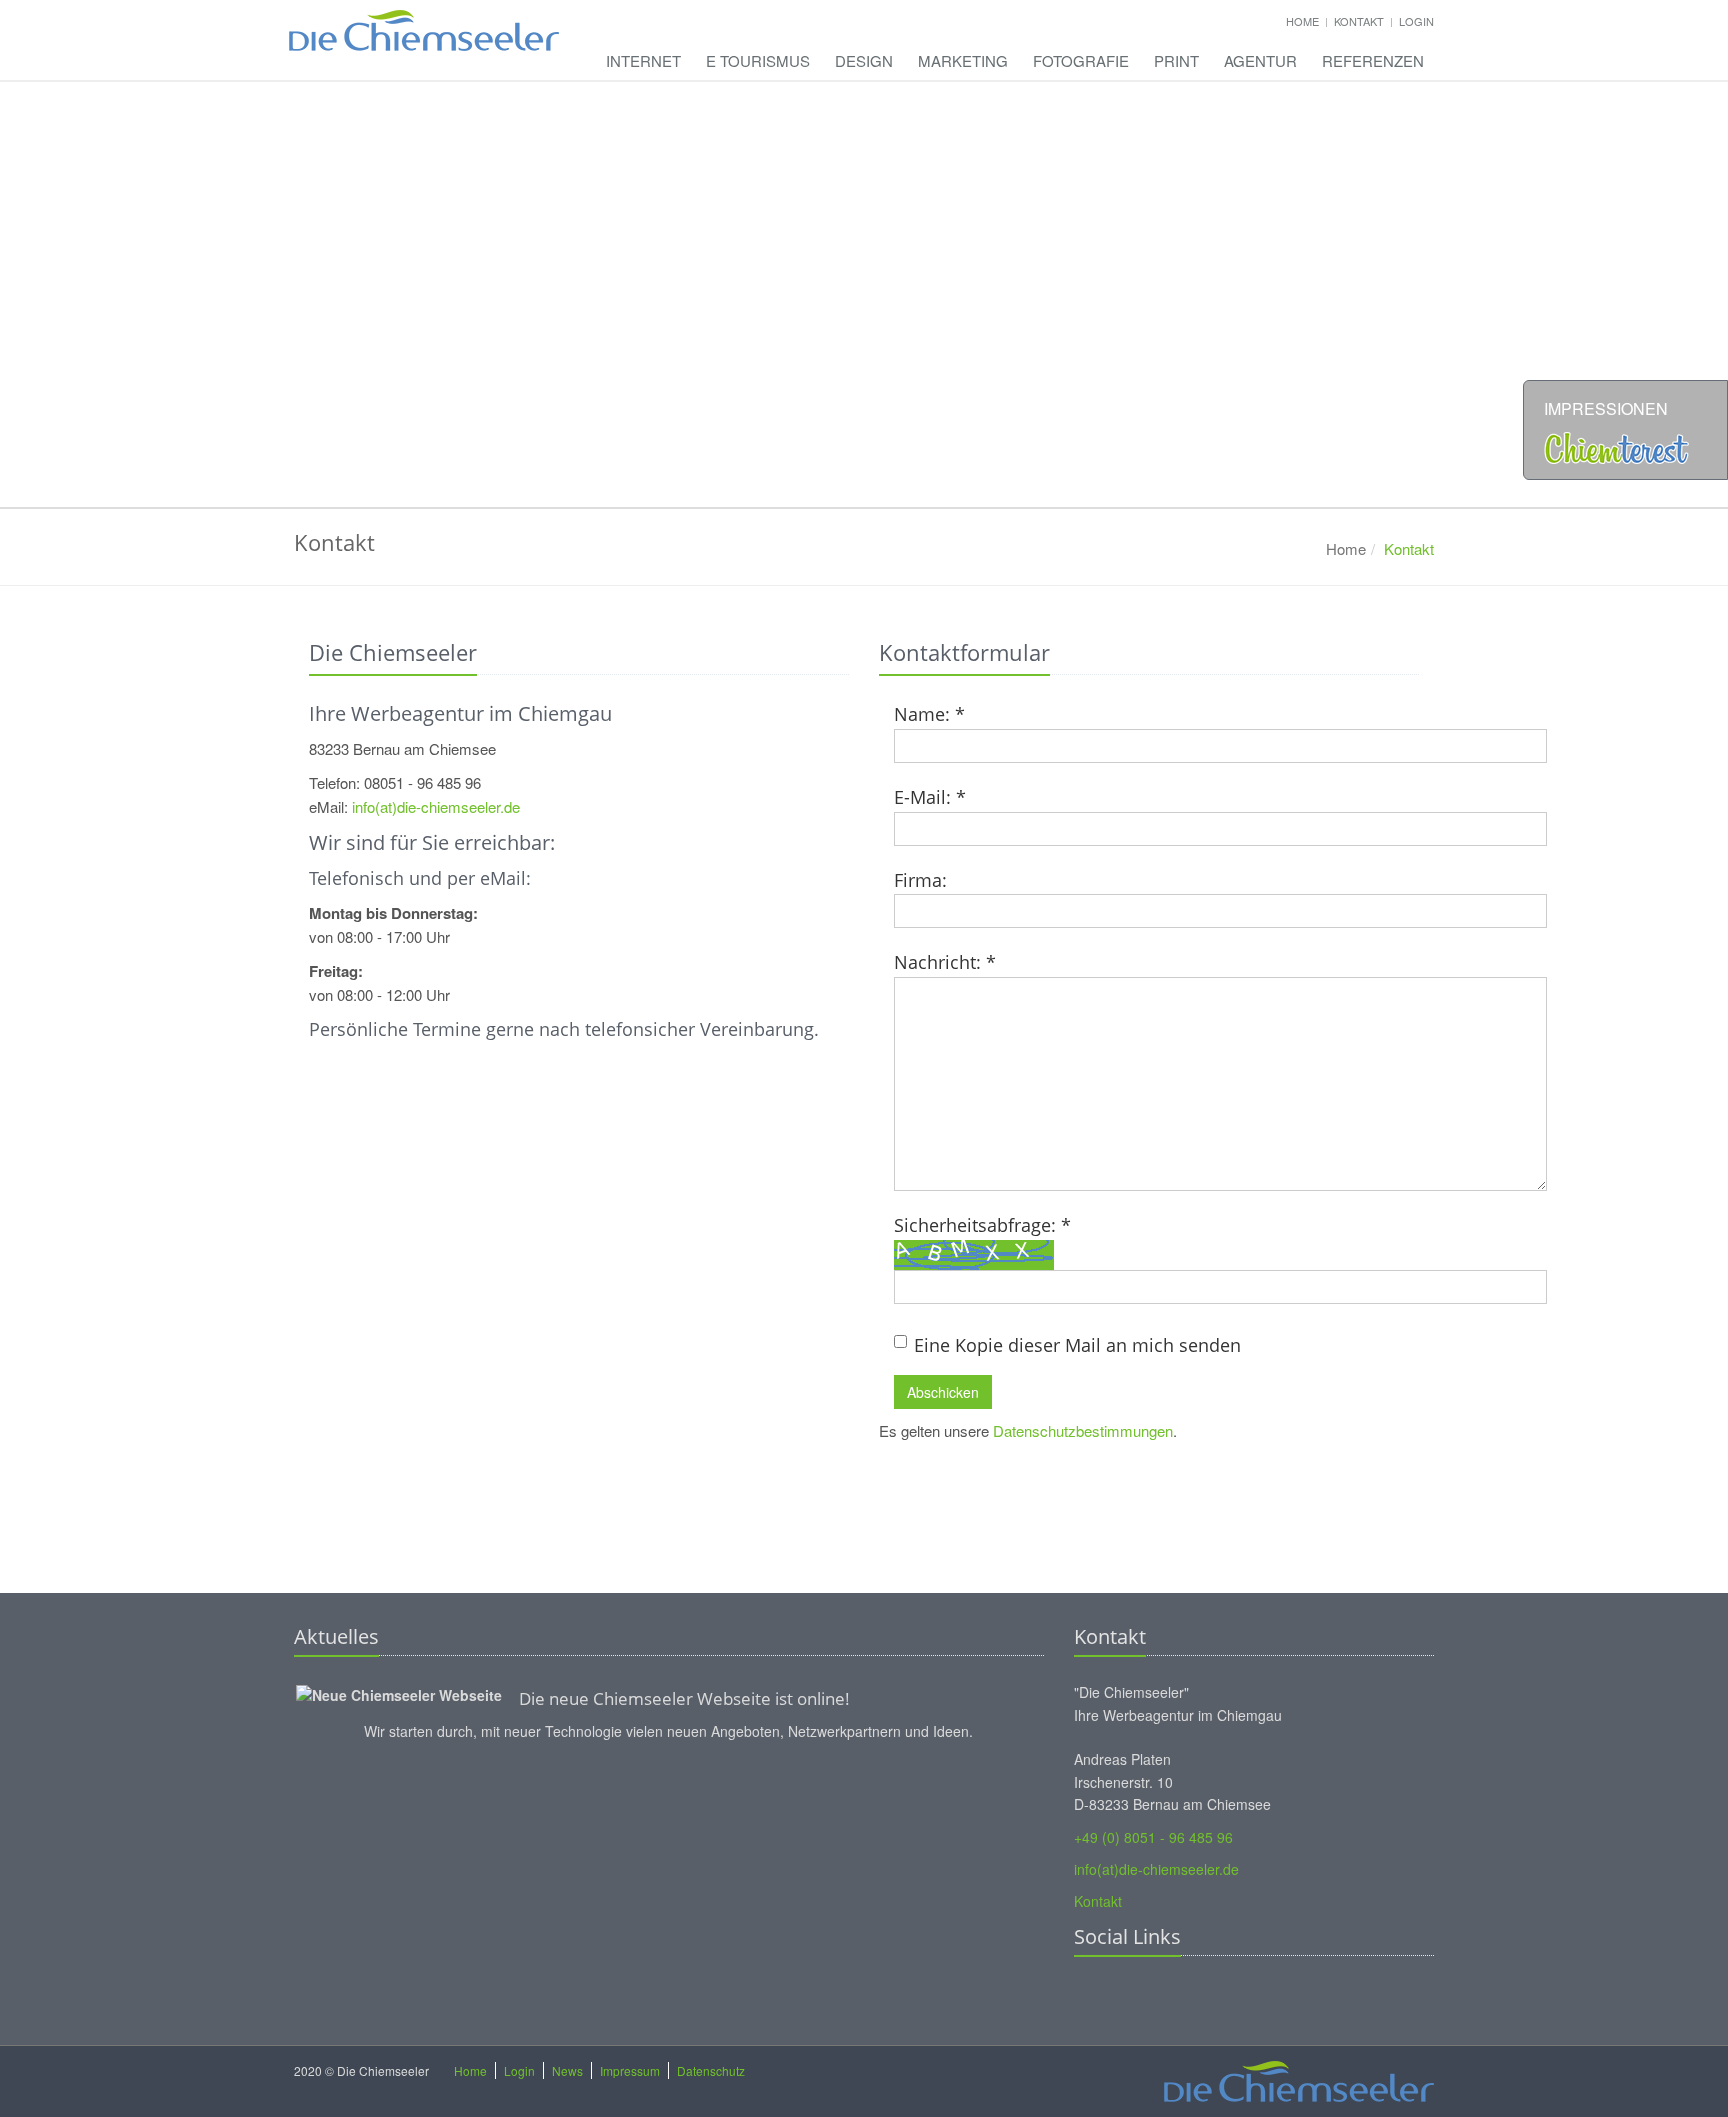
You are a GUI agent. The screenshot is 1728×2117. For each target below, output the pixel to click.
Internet (643, 60)
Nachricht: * (945, 962)
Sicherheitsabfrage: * (982, 1225)
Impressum (630, 2070)
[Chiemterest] (1616, 445)
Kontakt (1359, 21)
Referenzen (1373, 60)
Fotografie (1081, 60)
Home (1302, 21)
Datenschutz (711, 2070)
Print (1176, 60)
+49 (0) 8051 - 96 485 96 (1153, 1837)
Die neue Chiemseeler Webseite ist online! (684, 1698)
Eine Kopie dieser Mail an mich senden (1077, 1345)
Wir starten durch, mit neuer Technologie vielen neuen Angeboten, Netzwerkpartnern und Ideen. (668, 1731)
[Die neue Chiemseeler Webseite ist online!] (399, 1692)
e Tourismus (758, 60)
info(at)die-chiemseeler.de (436, 806)
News (567, 2070)
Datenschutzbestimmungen (1083, 1430)
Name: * (929, 714)
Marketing (963, 60)
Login (1416, 21)
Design (864, 60)
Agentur (1260, 60)
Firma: (920, 880)
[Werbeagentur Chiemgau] (424, 20)
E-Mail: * (930, 797)
